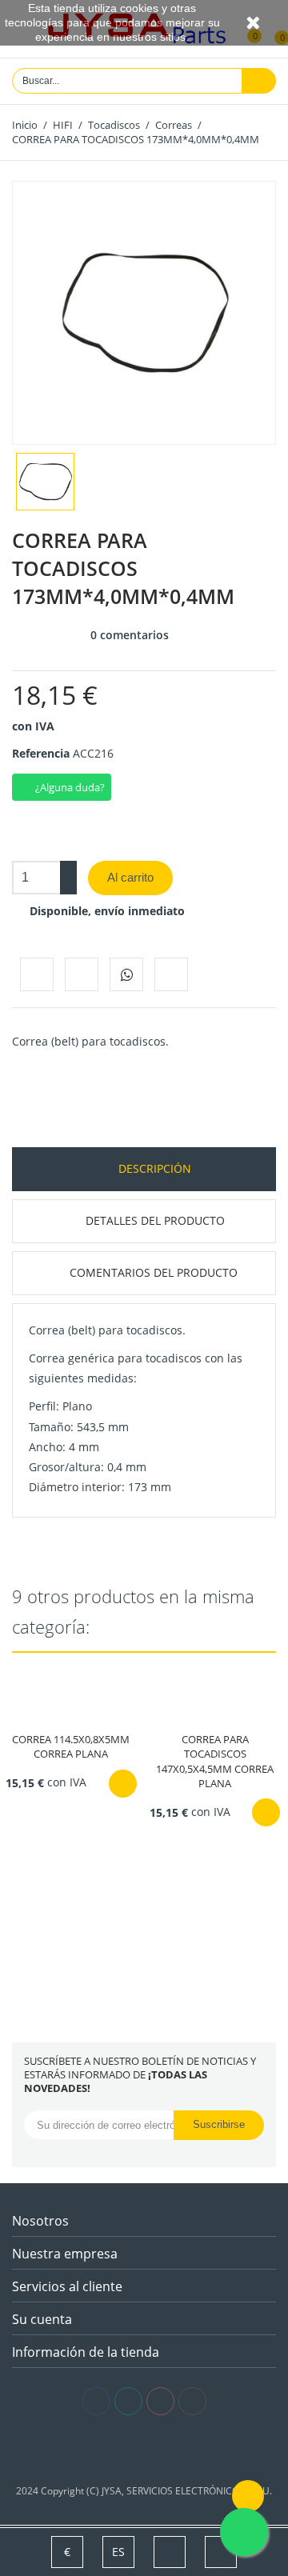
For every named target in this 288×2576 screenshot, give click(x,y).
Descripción (153, 1168)
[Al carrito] (123, 1784)
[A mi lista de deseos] (171, 974)
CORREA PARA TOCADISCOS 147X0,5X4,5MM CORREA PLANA (215, 1761)
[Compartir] (37, 974)
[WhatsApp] (126, 974)
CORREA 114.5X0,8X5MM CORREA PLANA (71, 1746)
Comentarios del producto (154, 1272)
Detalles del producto (154, 1220)
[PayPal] (168, 2450)
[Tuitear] (82, 974)
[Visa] (120, 2450)
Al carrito (130, 877)
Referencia (41, 753)
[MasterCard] (144, 2450)
